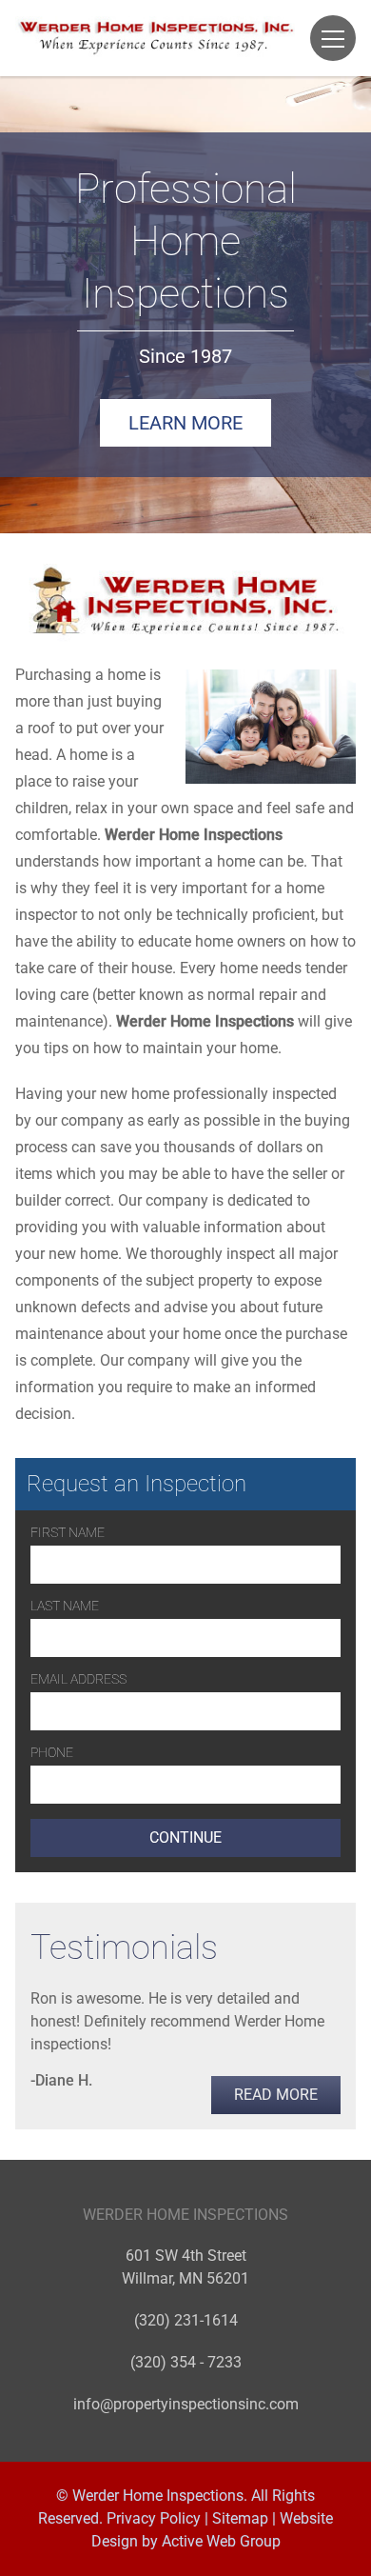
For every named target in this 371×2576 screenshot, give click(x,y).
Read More (276, 2095)
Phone (52, 1752)
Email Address (78, 1679)
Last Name (65, 1606)
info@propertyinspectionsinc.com (186, 2404)
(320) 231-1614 (186, 2320)
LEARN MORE (185, 423)
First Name (68, 1532)
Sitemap (240, 2518)
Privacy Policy (154, 2518)
